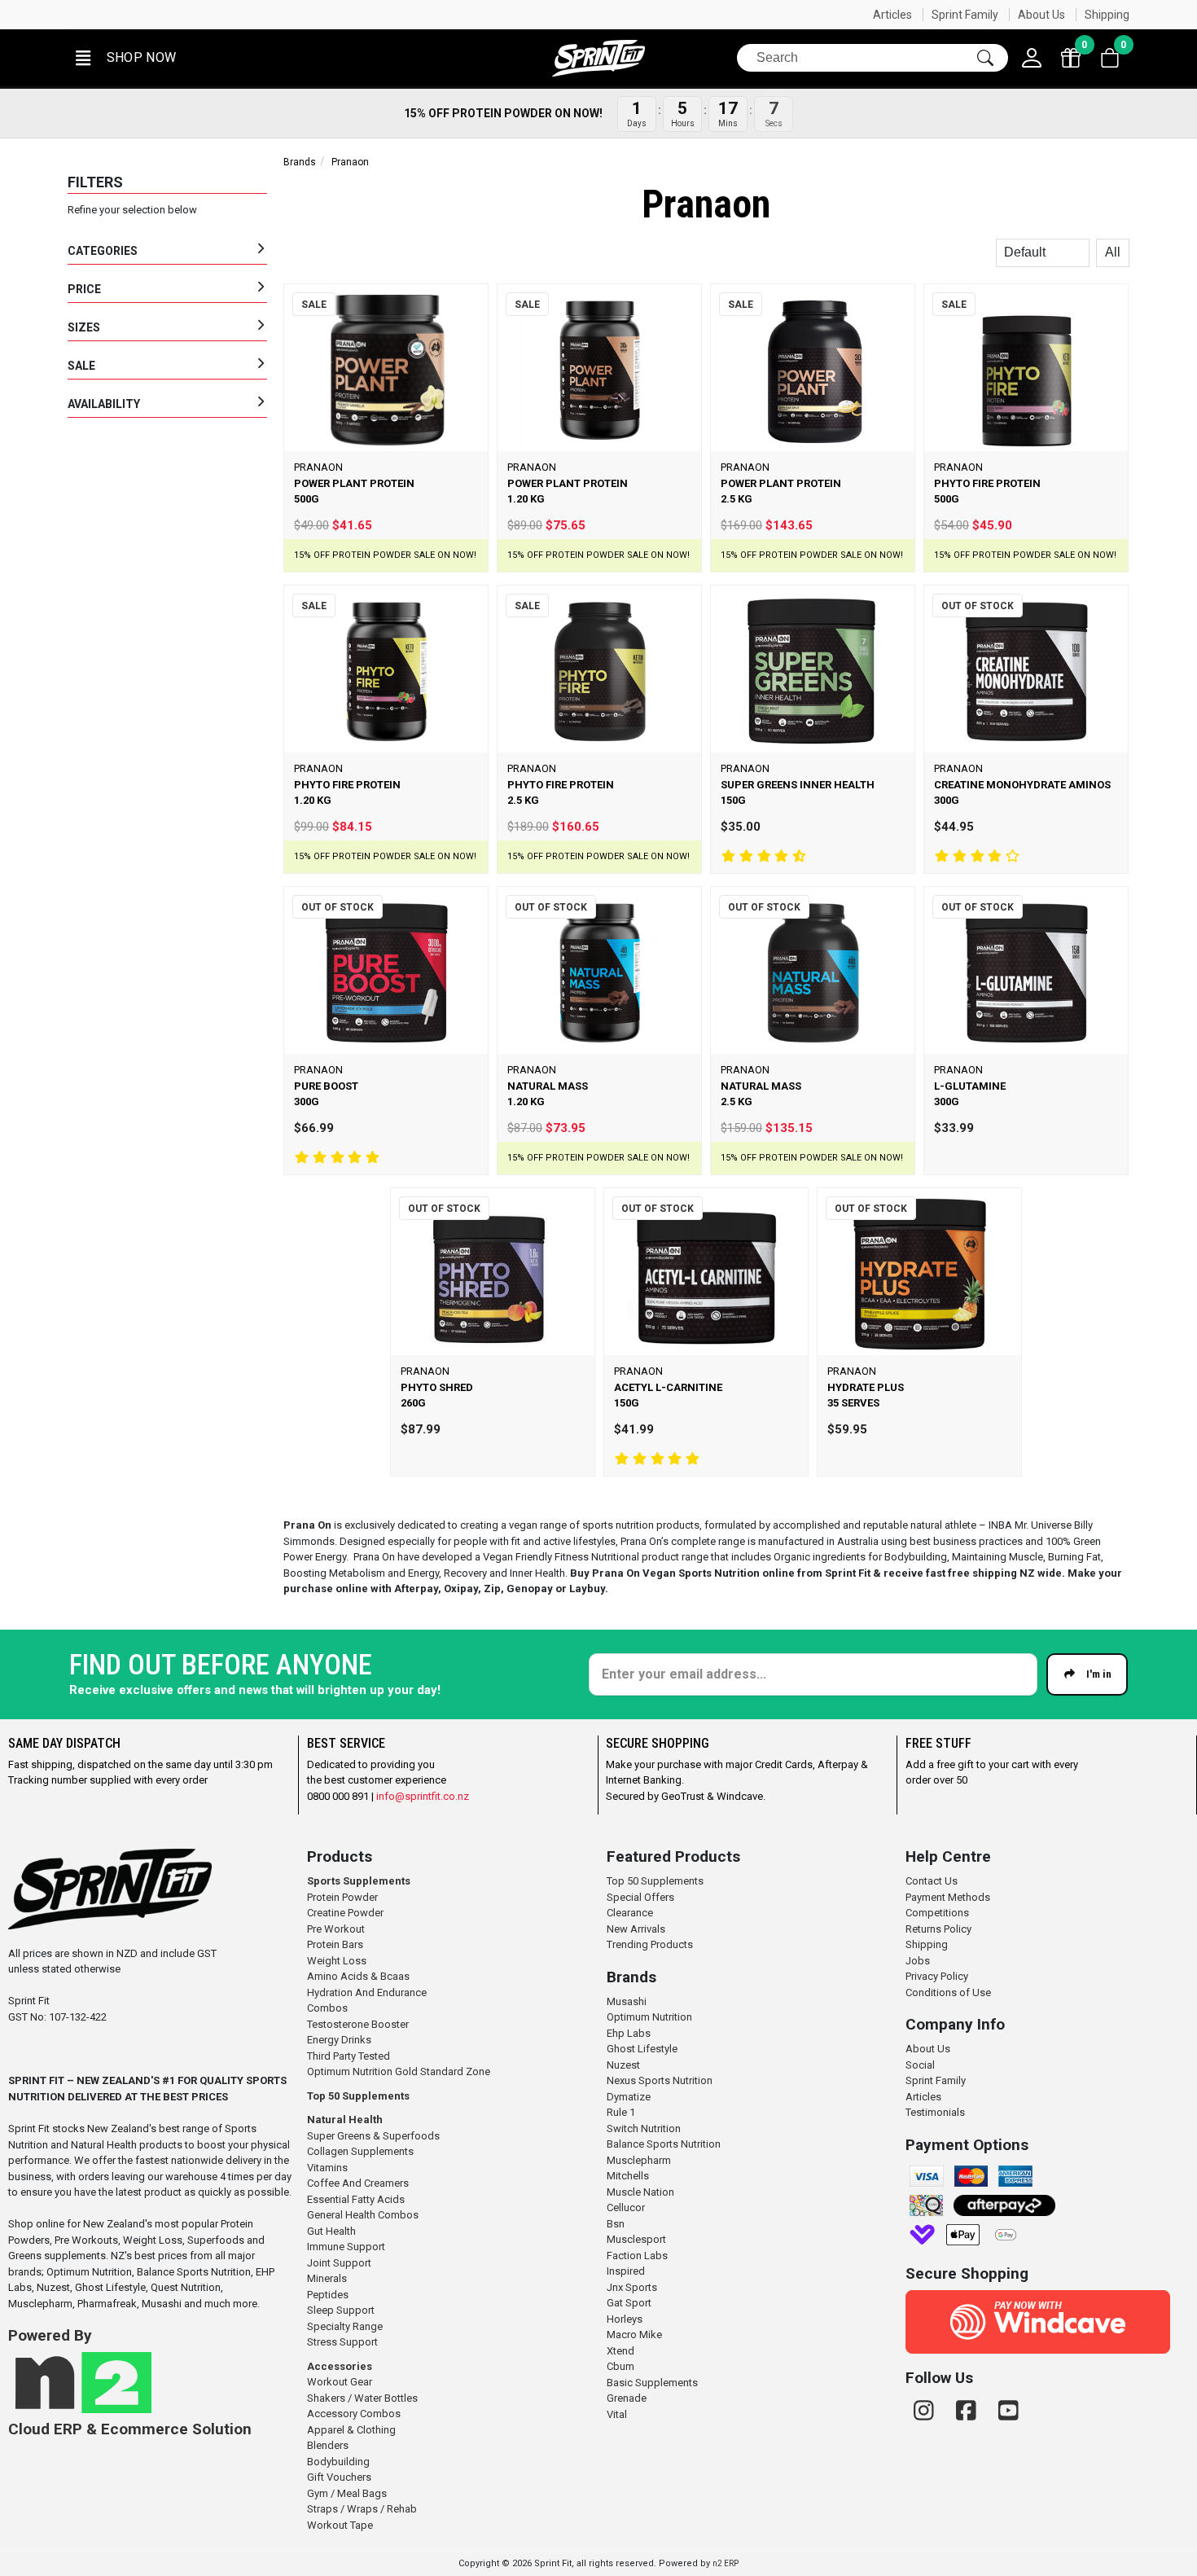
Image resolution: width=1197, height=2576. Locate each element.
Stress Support (342, 2342)
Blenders (328, 2445)
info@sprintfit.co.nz (423, 1796)
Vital (617, 2414)
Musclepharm (639, 2160)
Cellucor (626, 2207)
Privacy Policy (937, 1976)
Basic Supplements (652, 2383)
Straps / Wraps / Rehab (362, 2509)
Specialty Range (345, 2326)
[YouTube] (1008, 2411)
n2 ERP (726, 2563)
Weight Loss (337, 1961)
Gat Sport (629, 2303)
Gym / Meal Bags (347, 2493)
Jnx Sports (632, 2287)
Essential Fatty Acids (356, 2199)
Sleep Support (341, 2310)
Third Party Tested (349, 2056)
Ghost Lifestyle (642, 2049)
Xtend (620, 2351)
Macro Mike (634, 2335)
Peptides (328, 2295)
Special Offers (640, 1897)
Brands (300, 162)
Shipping (1107, 15)
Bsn (616, 2224)
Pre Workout (336, 1929)
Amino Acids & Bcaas (358, 1976)
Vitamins (327, 2168)
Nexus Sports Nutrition (660, 2080)
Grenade (627, 2398)
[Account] (1032, 58)
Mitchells (628, 2176)
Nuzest (623, 2065)
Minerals (327, 2278)
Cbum (620, 2366)
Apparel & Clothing (351, 2430)
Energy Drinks (339, 2040)
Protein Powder (342, 1897)
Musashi (627, 2001)
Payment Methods (948, 1897)
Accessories (340, 2366)
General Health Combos (363, 2215)
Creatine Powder (345, 1913)
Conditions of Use (948, 1992)
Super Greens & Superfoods (373, 2136)
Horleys (625, 2319)
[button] (125, 58)
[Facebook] (969, 2411)
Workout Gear (340, 2382)
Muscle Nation (640, 2192)
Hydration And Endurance (367, 1992)
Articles (892, 15)
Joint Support (339, 2263)
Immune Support (346, 2247)
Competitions (937, 1913)
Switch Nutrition (644, 2128)
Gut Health (331, 2231)
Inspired (626, 2271)
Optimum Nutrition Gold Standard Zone (399, 2071)
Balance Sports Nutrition (664, 2144)
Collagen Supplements (360, 2151)
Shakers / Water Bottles (362, 2398)
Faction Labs (637, 2256)
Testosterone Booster (358, 2024)
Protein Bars (335, 1944)
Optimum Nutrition (649, 2017)
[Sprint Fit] (598, 58)
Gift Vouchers (339, 2477)
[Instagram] (927, 2411)
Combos (327, 2008)
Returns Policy (938, 1929)
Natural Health (345, 2120)
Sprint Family (965, 15)
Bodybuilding (338, 2462)
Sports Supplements (359, 1881)
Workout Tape (340, 2525)
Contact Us (932, 1881)
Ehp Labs (629, 2033)
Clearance (630, 1913)
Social (920, 2065)
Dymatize (629, 2097)
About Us (1041, 15)
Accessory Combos (354, 2414)
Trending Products (650, 1944)
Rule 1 (621, 2112)
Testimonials (935, 2112)
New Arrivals (636, 1929)
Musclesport (636, 2239)
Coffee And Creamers (358, 2183)
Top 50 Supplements (358, 2096)
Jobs (918, 1961)
